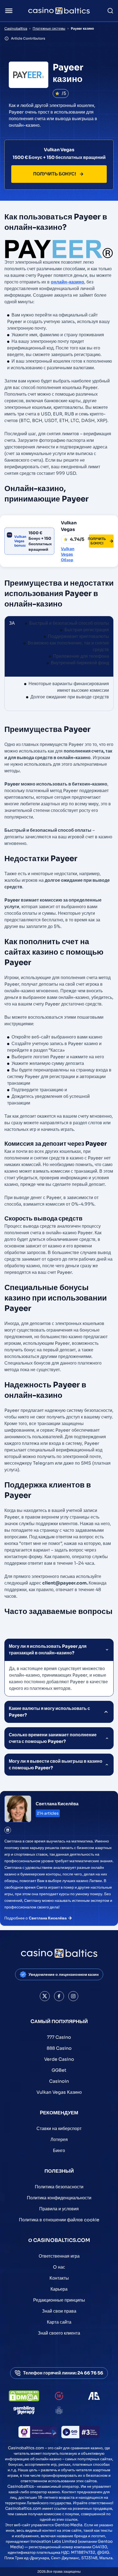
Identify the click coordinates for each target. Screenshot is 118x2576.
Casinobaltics (16, 28)
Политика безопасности (59, 2187)
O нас (59, 2267)
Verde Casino (59, 2059)
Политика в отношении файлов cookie (59, 2220)
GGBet (59, 2070)
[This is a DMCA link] (24, 2396)
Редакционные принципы (59, 2300)
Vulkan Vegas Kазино (59, 2092)
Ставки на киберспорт (59, 2129)
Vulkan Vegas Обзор (68, 554)
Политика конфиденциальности (59, 2198)
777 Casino (59, 2037)
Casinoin (59, 2081)
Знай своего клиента (59, 2333)
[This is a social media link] (45, 1996)
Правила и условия (59, 2209)
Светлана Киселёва (57, 1804)
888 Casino (59, 2048)
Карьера (59, 2289)
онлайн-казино (68, 282)
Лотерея (59, 2140)
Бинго (59, 2151)
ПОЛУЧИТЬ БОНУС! (55, 174)
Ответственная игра (59, 2256)
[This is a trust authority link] (94, 2396)
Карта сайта (59, 2322)
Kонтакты (59, 2278)
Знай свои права (59, 2311)
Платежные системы (49, 28)
